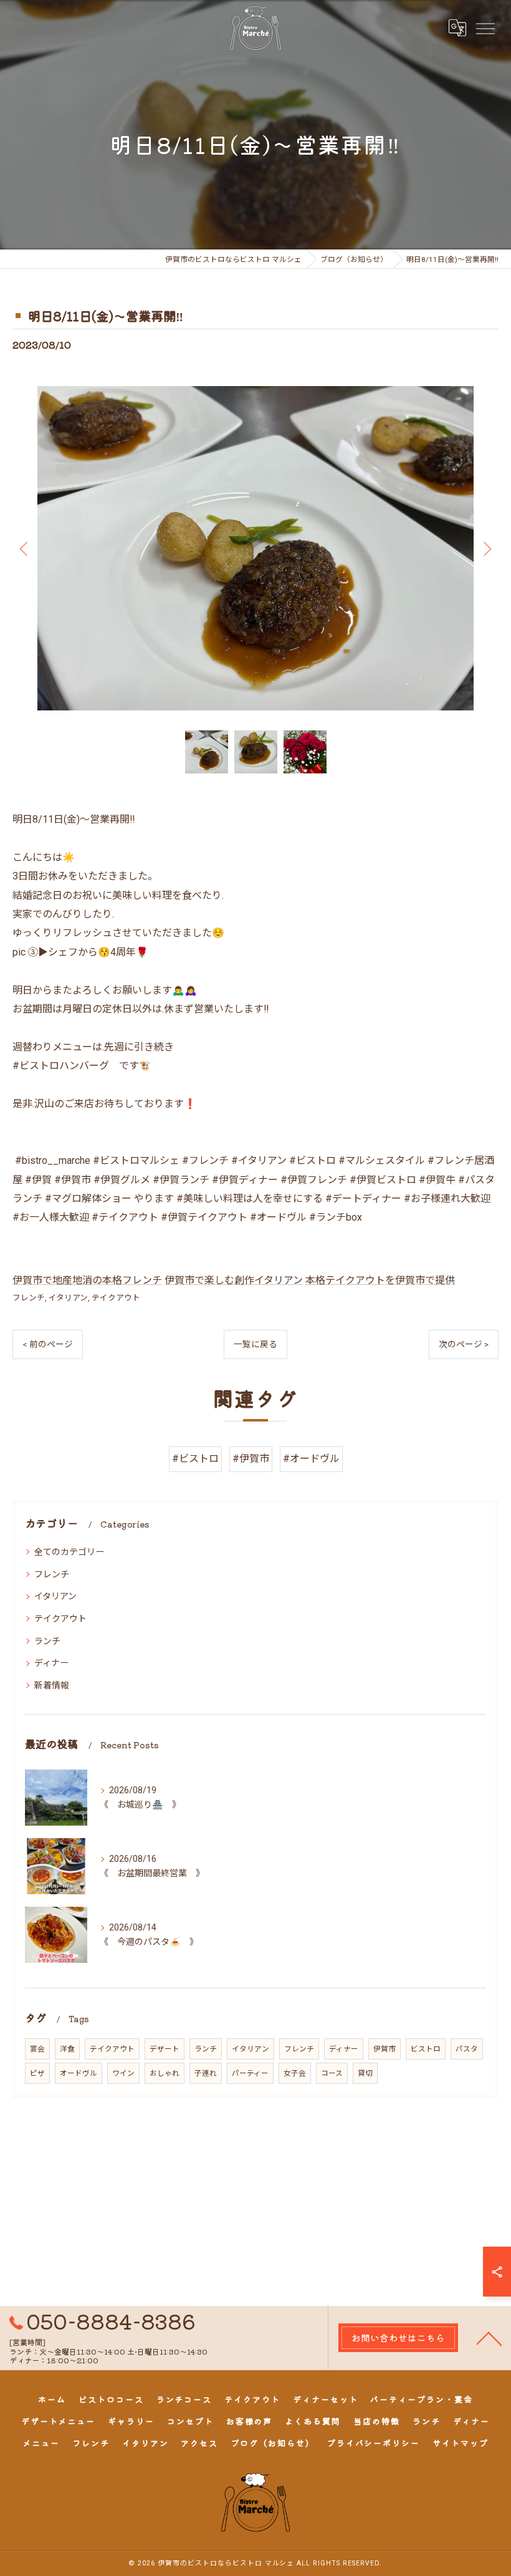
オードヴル (79, 2073)
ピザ (37, 2073)
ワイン (123, 2073)
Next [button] (486, 548)
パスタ (467, 2049)
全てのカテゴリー (69, 1552)
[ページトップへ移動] (489, 2338)
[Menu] (485, 27)
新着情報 (52, 1685)
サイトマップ (461, 2443)
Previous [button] (25, 548)
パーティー (250, 2073)
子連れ (206, 2073)
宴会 (37, 2049)
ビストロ (426, 2049)
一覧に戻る (255, 1344)
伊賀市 (384, 2049)
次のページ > (464, 1344)
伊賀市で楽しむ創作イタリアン (234, 1280)
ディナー (51, 1663)
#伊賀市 (251, 1459)
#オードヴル (311, 1459)
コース (332, 2073)
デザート (165, 2049)
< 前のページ (48, 1344)
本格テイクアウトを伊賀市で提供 (380, 1280)
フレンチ (29, 1298)
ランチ (47, 1641)
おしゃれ (165, 2073)
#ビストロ (195, 1459)
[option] (255, 549)
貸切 (365, 2073)
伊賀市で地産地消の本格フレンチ (87, 1280)
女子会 (295, 2073)
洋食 (67, 2049)
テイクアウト (116, 1298)
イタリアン (68, 1298)
